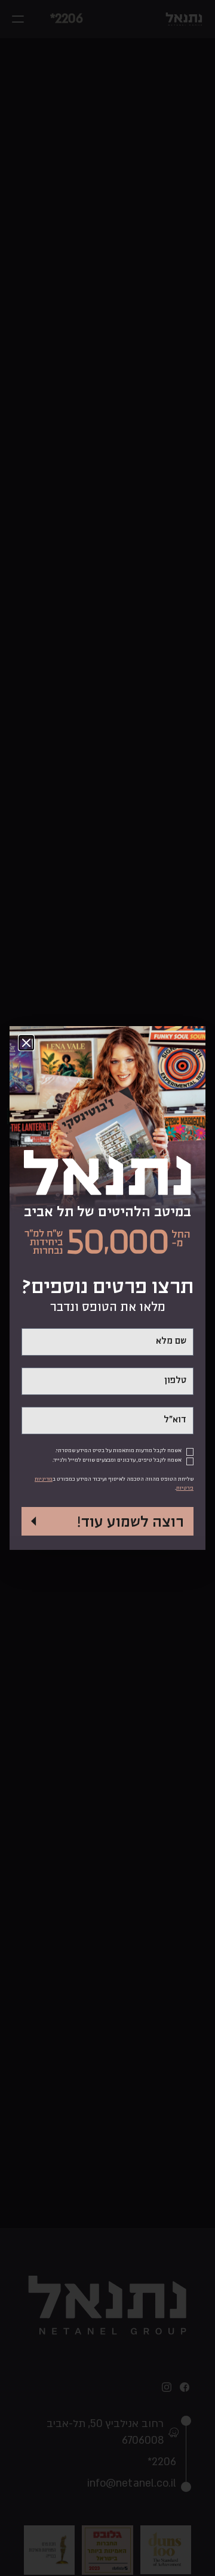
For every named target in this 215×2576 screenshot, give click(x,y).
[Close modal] (26, 1043)
